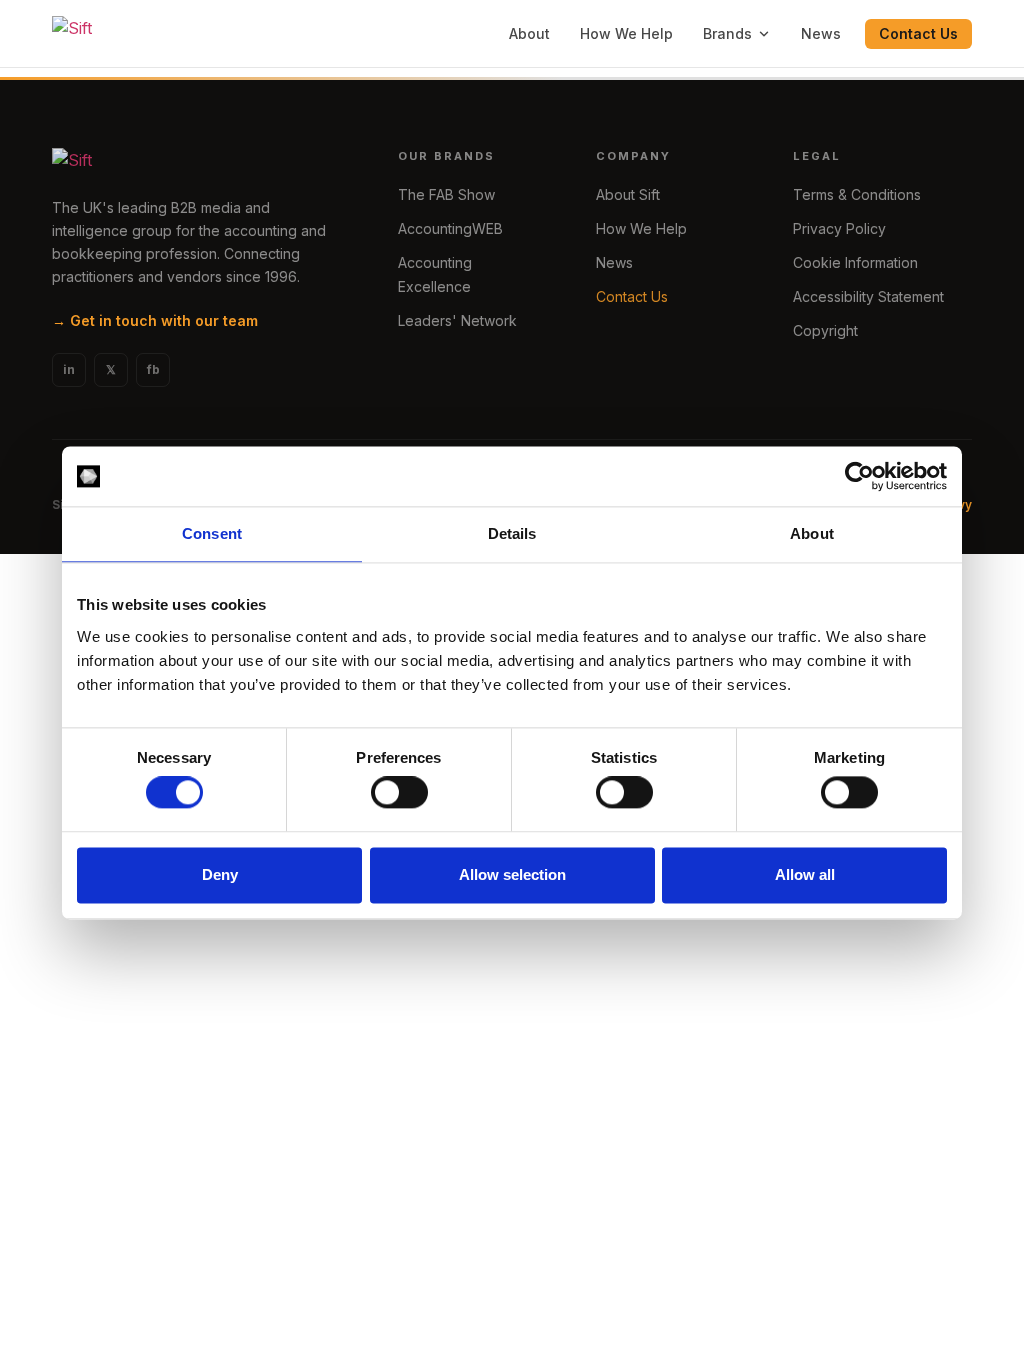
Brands (727, 33)
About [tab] (812, 533)
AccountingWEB (450, 228)
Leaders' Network (457, 320)
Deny (220, 874)
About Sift (628, 194)
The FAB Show (446, 194)
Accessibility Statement (868, 296)
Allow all (805, 874)
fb (153, 369)
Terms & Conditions (857, 194)
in (69, 369)
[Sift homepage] (201, 164)
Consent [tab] (212, 533)
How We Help (626, 33)
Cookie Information (855, 262)
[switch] (399, 793)
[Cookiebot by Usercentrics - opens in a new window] (859, 476)
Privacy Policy (839, 228)
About (529, 33)
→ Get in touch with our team (155, 320)
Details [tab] (512, 533)
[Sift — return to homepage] (72, 34)
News (821, 33)
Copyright (825, 330)
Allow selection (512, 874)
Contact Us (918, 33)
